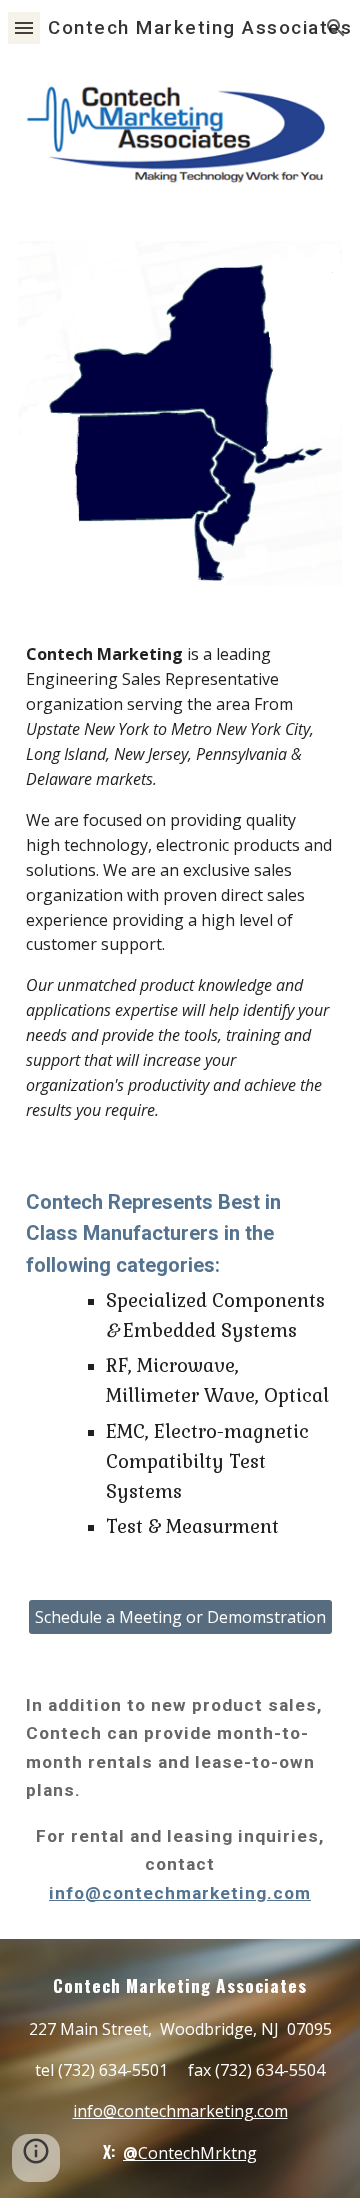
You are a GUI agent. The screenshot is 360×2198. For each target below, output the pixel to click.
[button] (24, 27)
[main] (180, 882)
